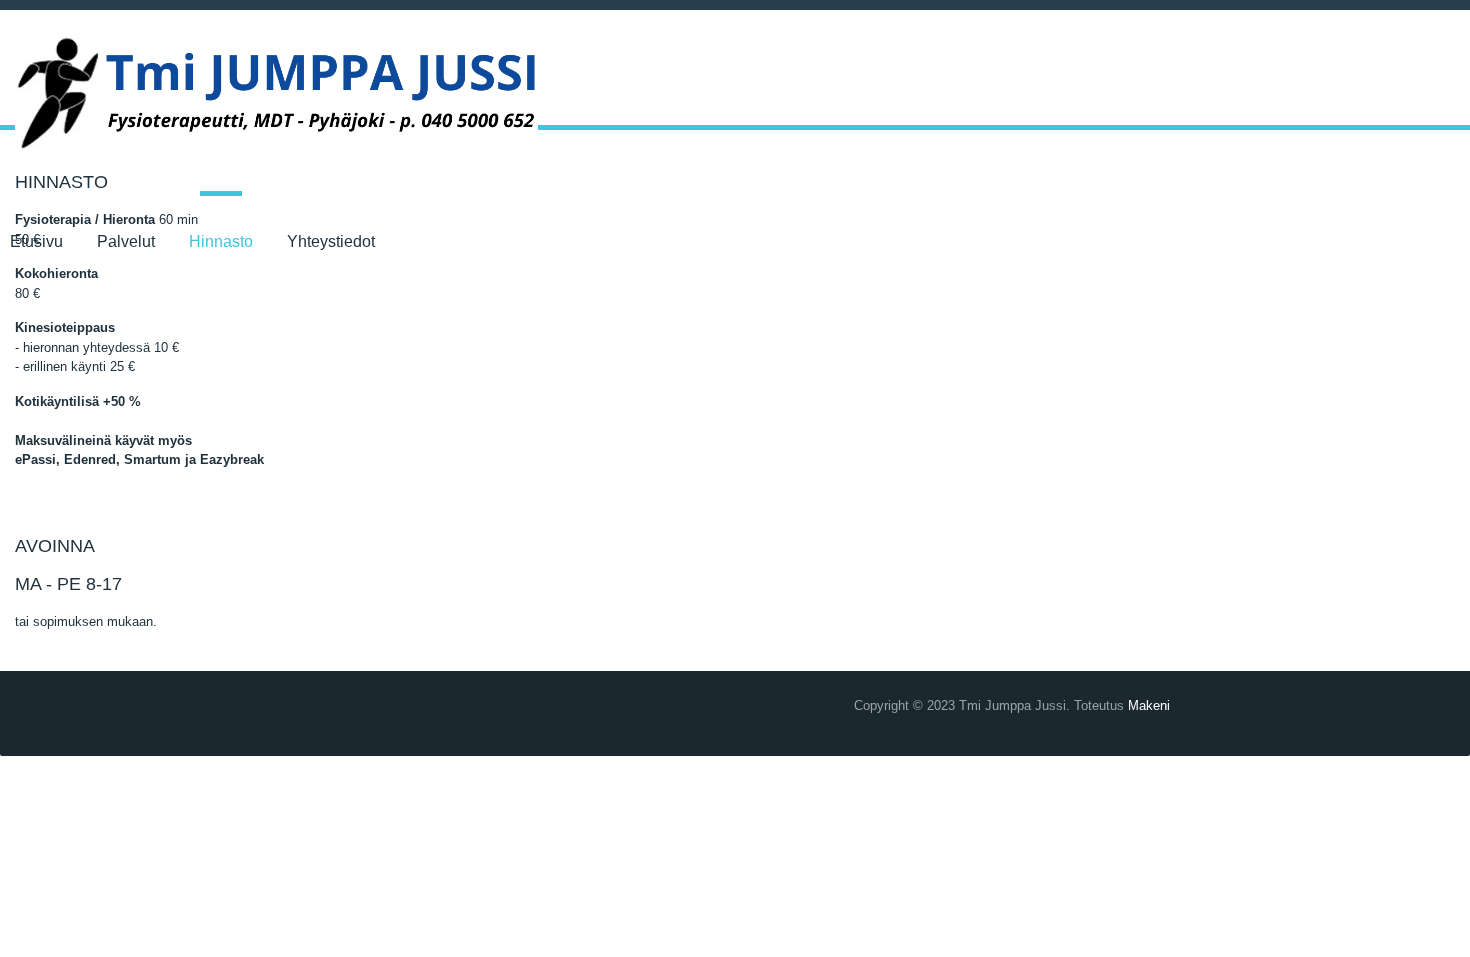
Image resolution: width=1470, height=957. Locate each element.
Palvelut (126, 241)
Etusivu (36, 241)
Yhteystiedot (331, 241)
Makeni (1149, 705)
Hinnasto (221, 241)
